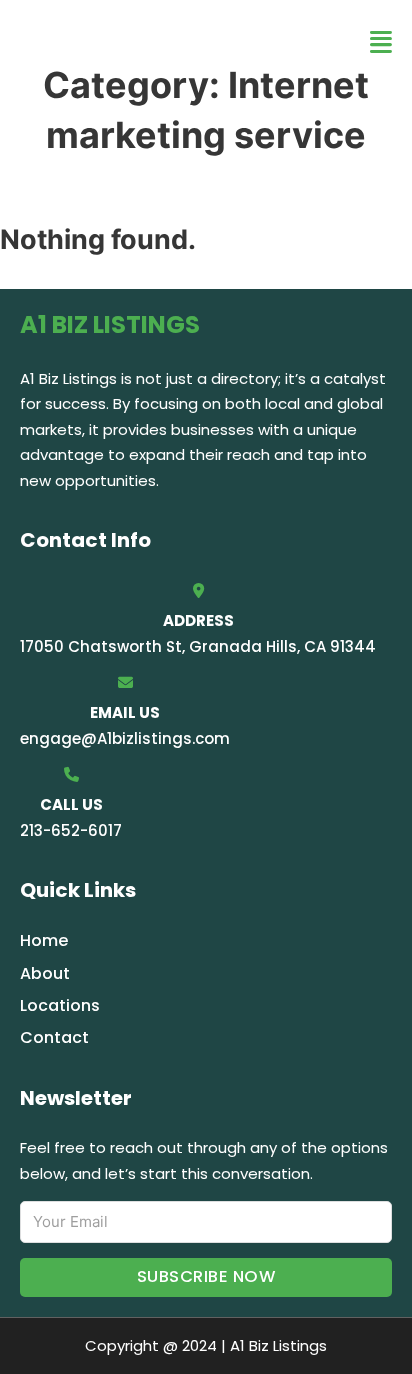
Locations (60, 1005)
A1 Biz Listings (140, 41)
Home (44, 940)
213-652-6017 (71, 830)
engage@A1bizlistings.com (125, 738)
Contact (54, 1037)
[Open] (381, 42)
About (45, 973)
